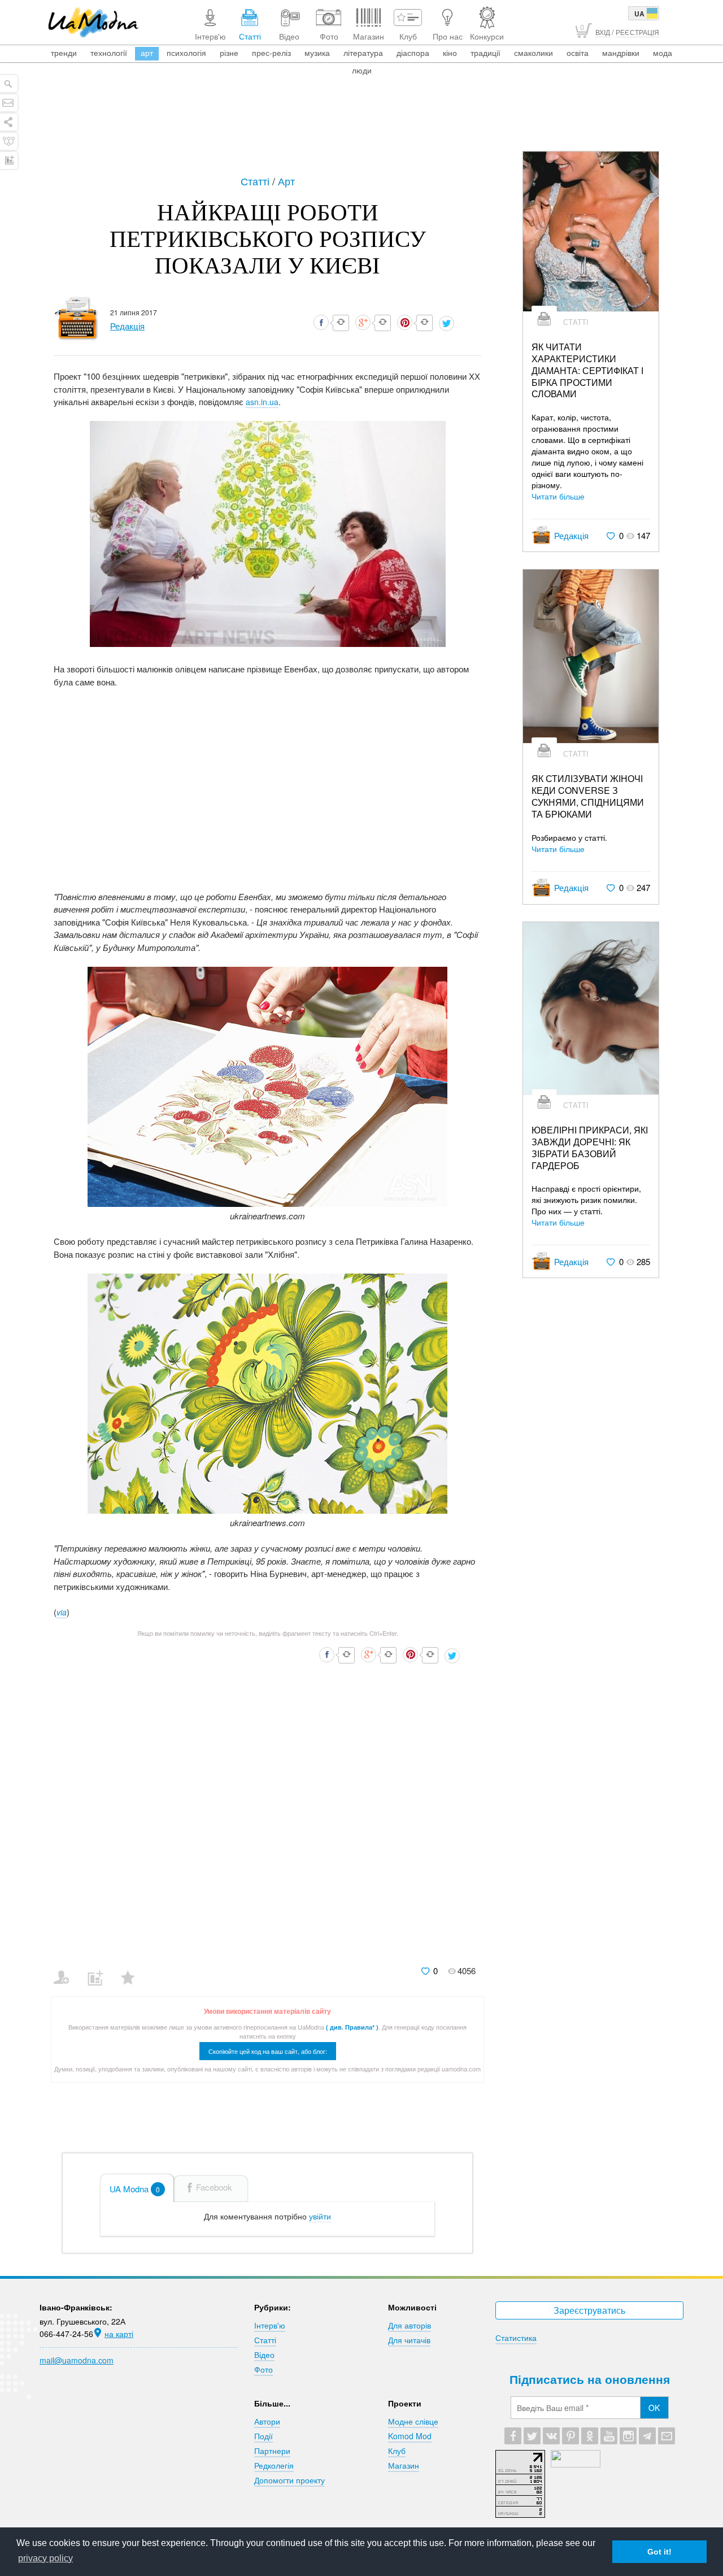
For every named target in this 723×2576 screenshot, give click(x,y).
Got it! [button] (659, 2552)
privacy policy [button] (45, 2558)
